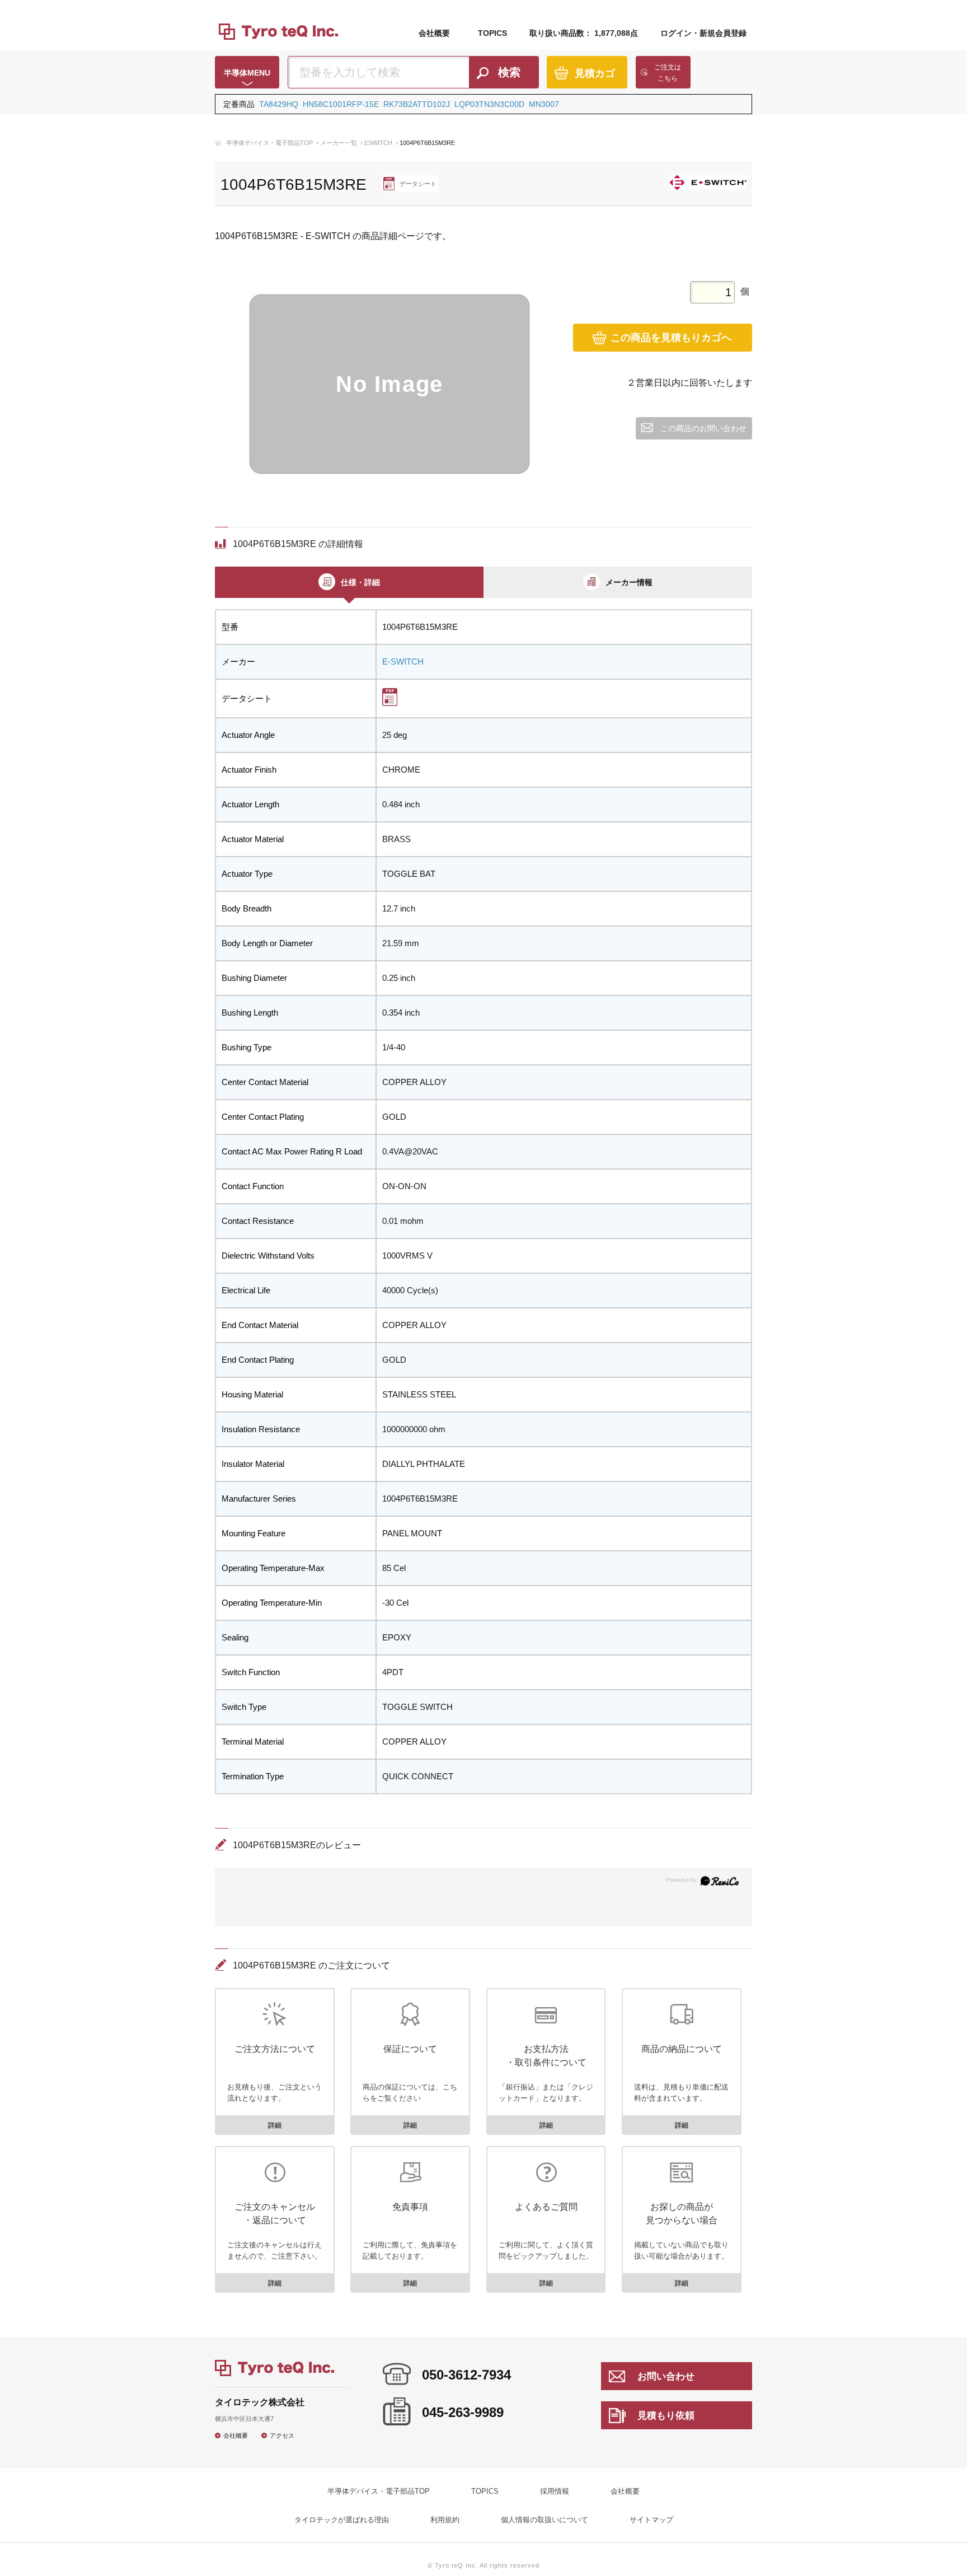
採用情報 (555, 2491)
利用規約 (445, 2520)
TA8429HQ (279, 104)
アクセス (282, 2435)
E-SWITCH (403, 661)
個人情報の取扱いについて (544, 2520)
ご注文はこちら (668, 73)
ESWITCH (378, 143)
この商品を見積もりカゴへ (671, 338)
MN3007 (544, 104)
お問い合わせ (666, 2376)
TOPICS (492, 33)
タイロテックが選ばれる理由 (342, 2520)
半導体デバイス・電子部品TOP (269, 143)
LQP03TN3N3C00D (489, 104)
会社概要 (434, 33)
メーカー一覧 (339, 143)
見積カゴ (595, 73)
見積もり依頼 (666, 2416)
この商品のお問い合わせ (703, 428)
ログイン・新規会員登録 (703, 33)
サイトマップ (651, 2520)
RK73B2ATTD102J (417, 104)
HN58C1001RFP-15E (341, 104)
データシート (418, 184)
